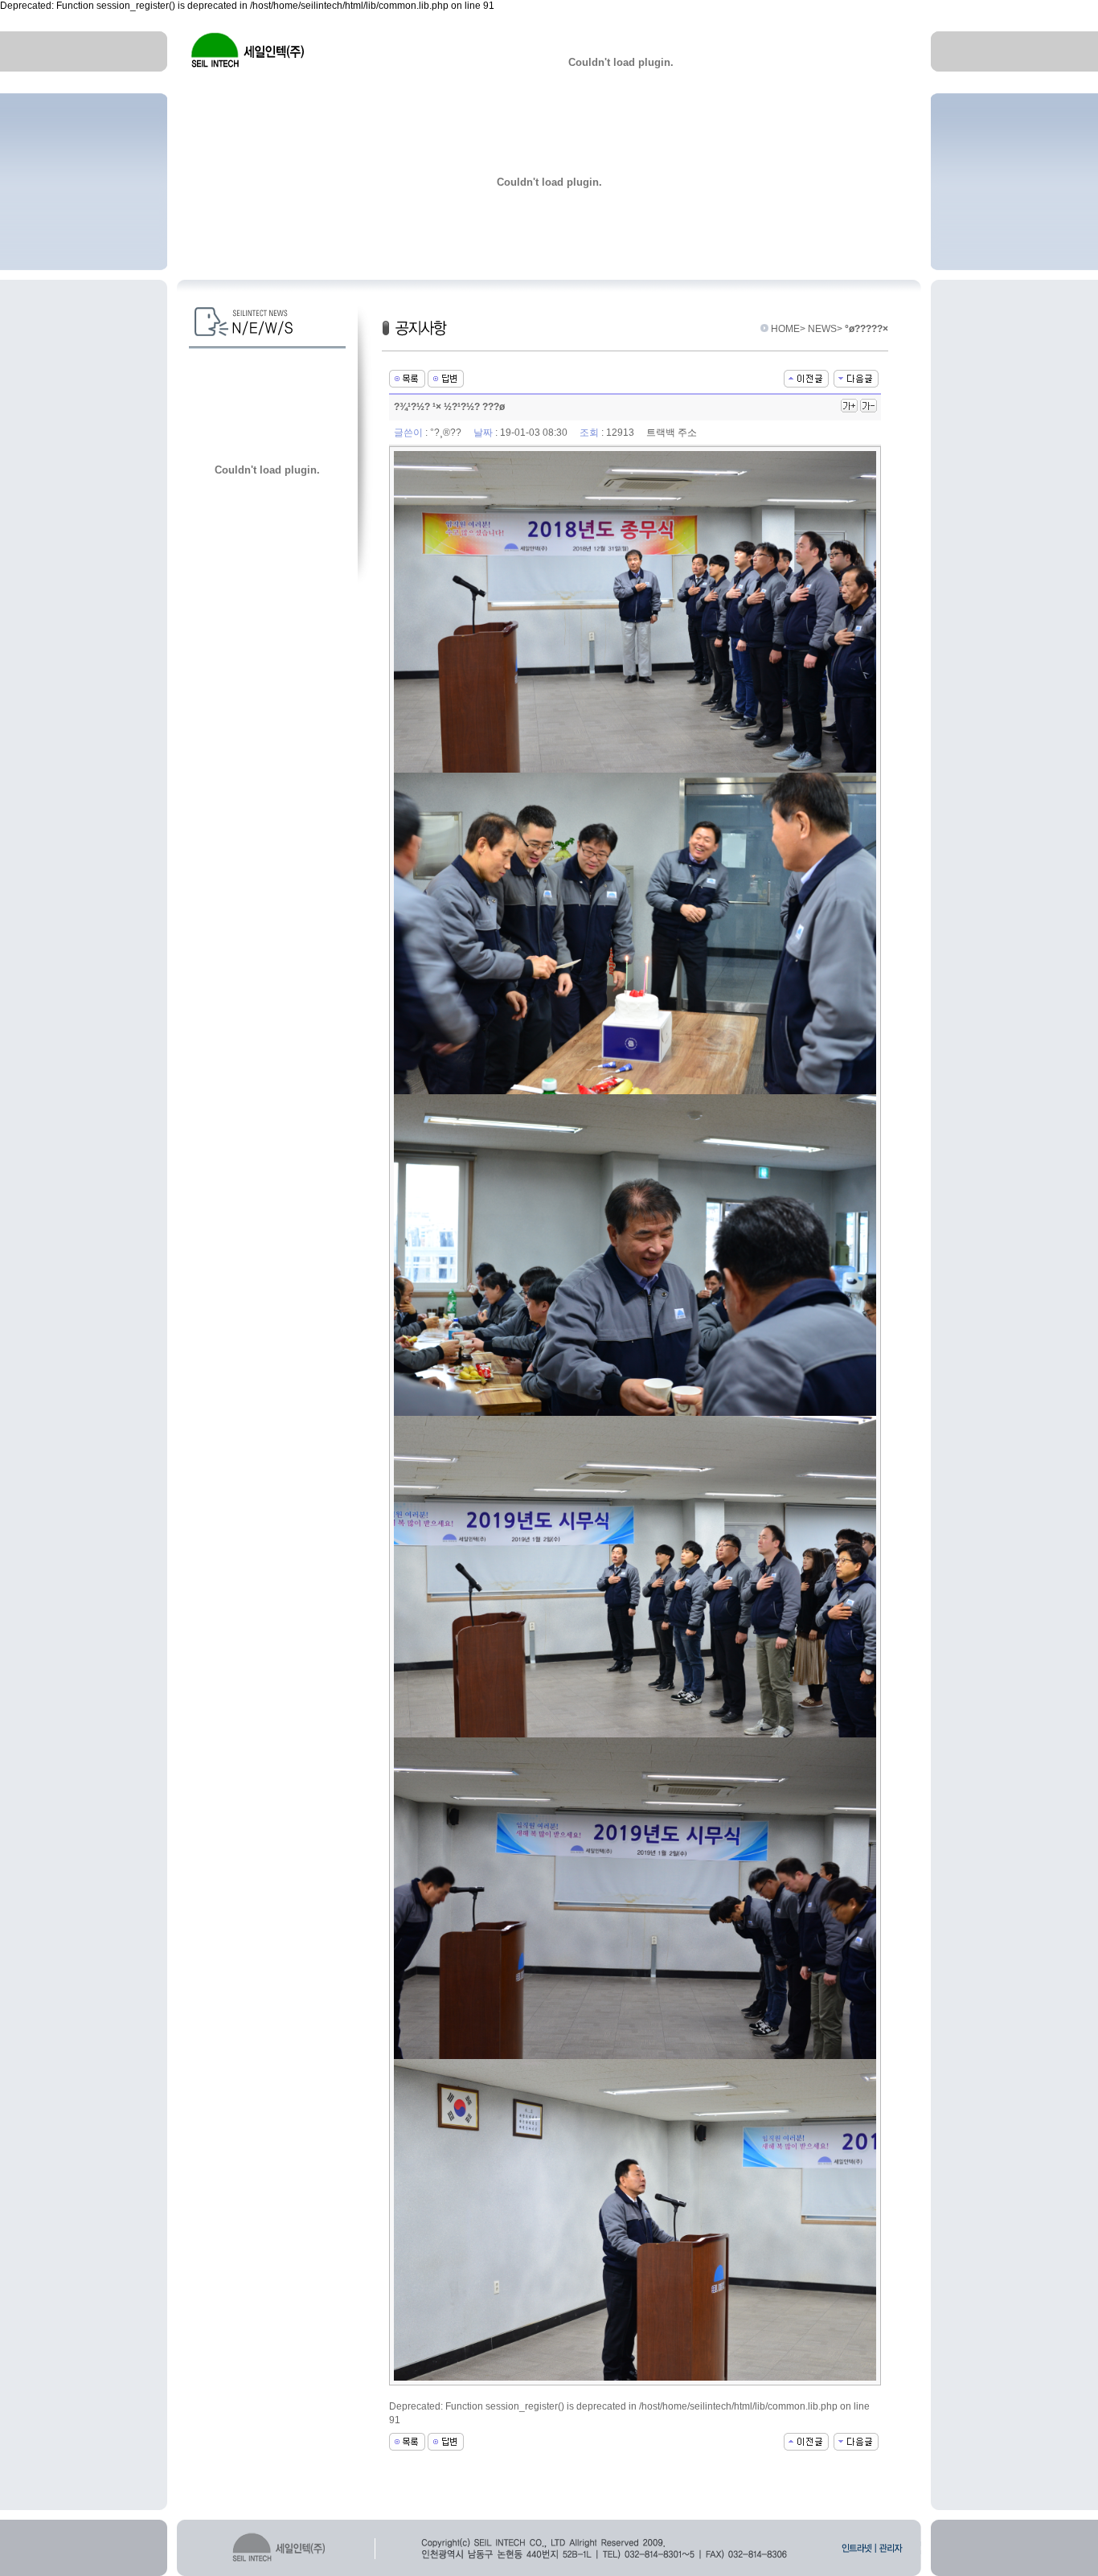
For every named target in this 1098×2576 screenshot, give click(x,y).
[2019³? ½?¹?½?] (856, 379)
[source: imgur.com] (635, 612)
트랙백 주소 (672, 433)
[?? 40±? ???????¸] (806, 379)
